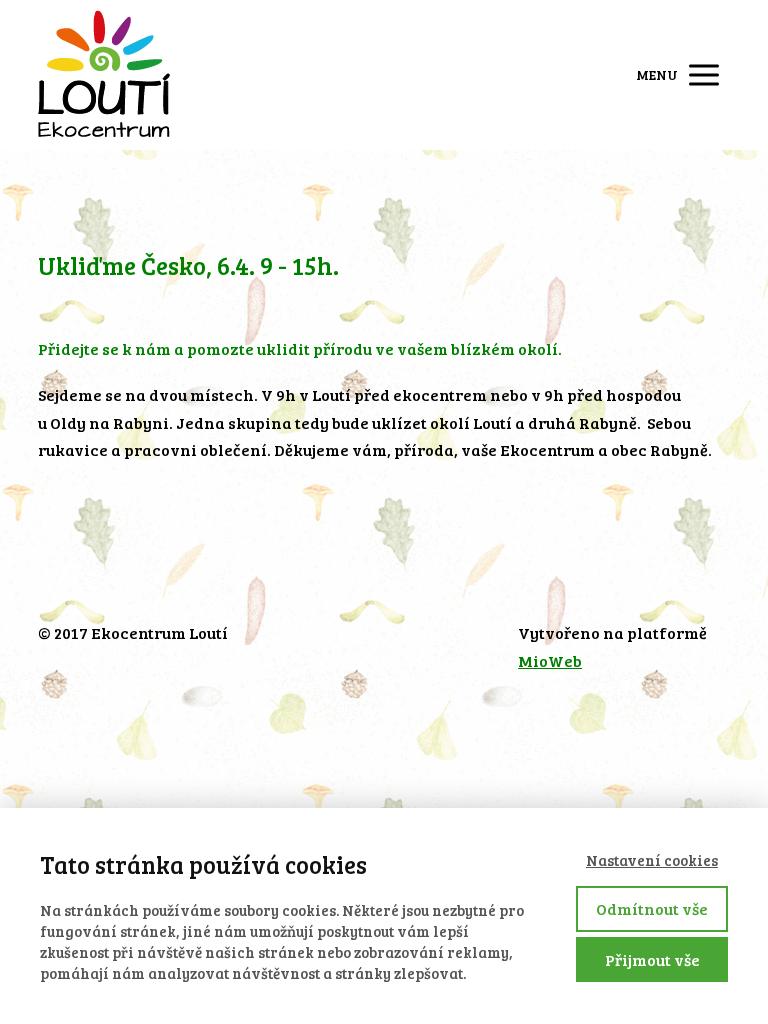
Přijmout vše (652, 959)
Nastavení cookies (652, 860)
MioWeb (550, 660)
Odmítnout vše (652, 908)
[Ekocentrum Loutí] (104, 75)
